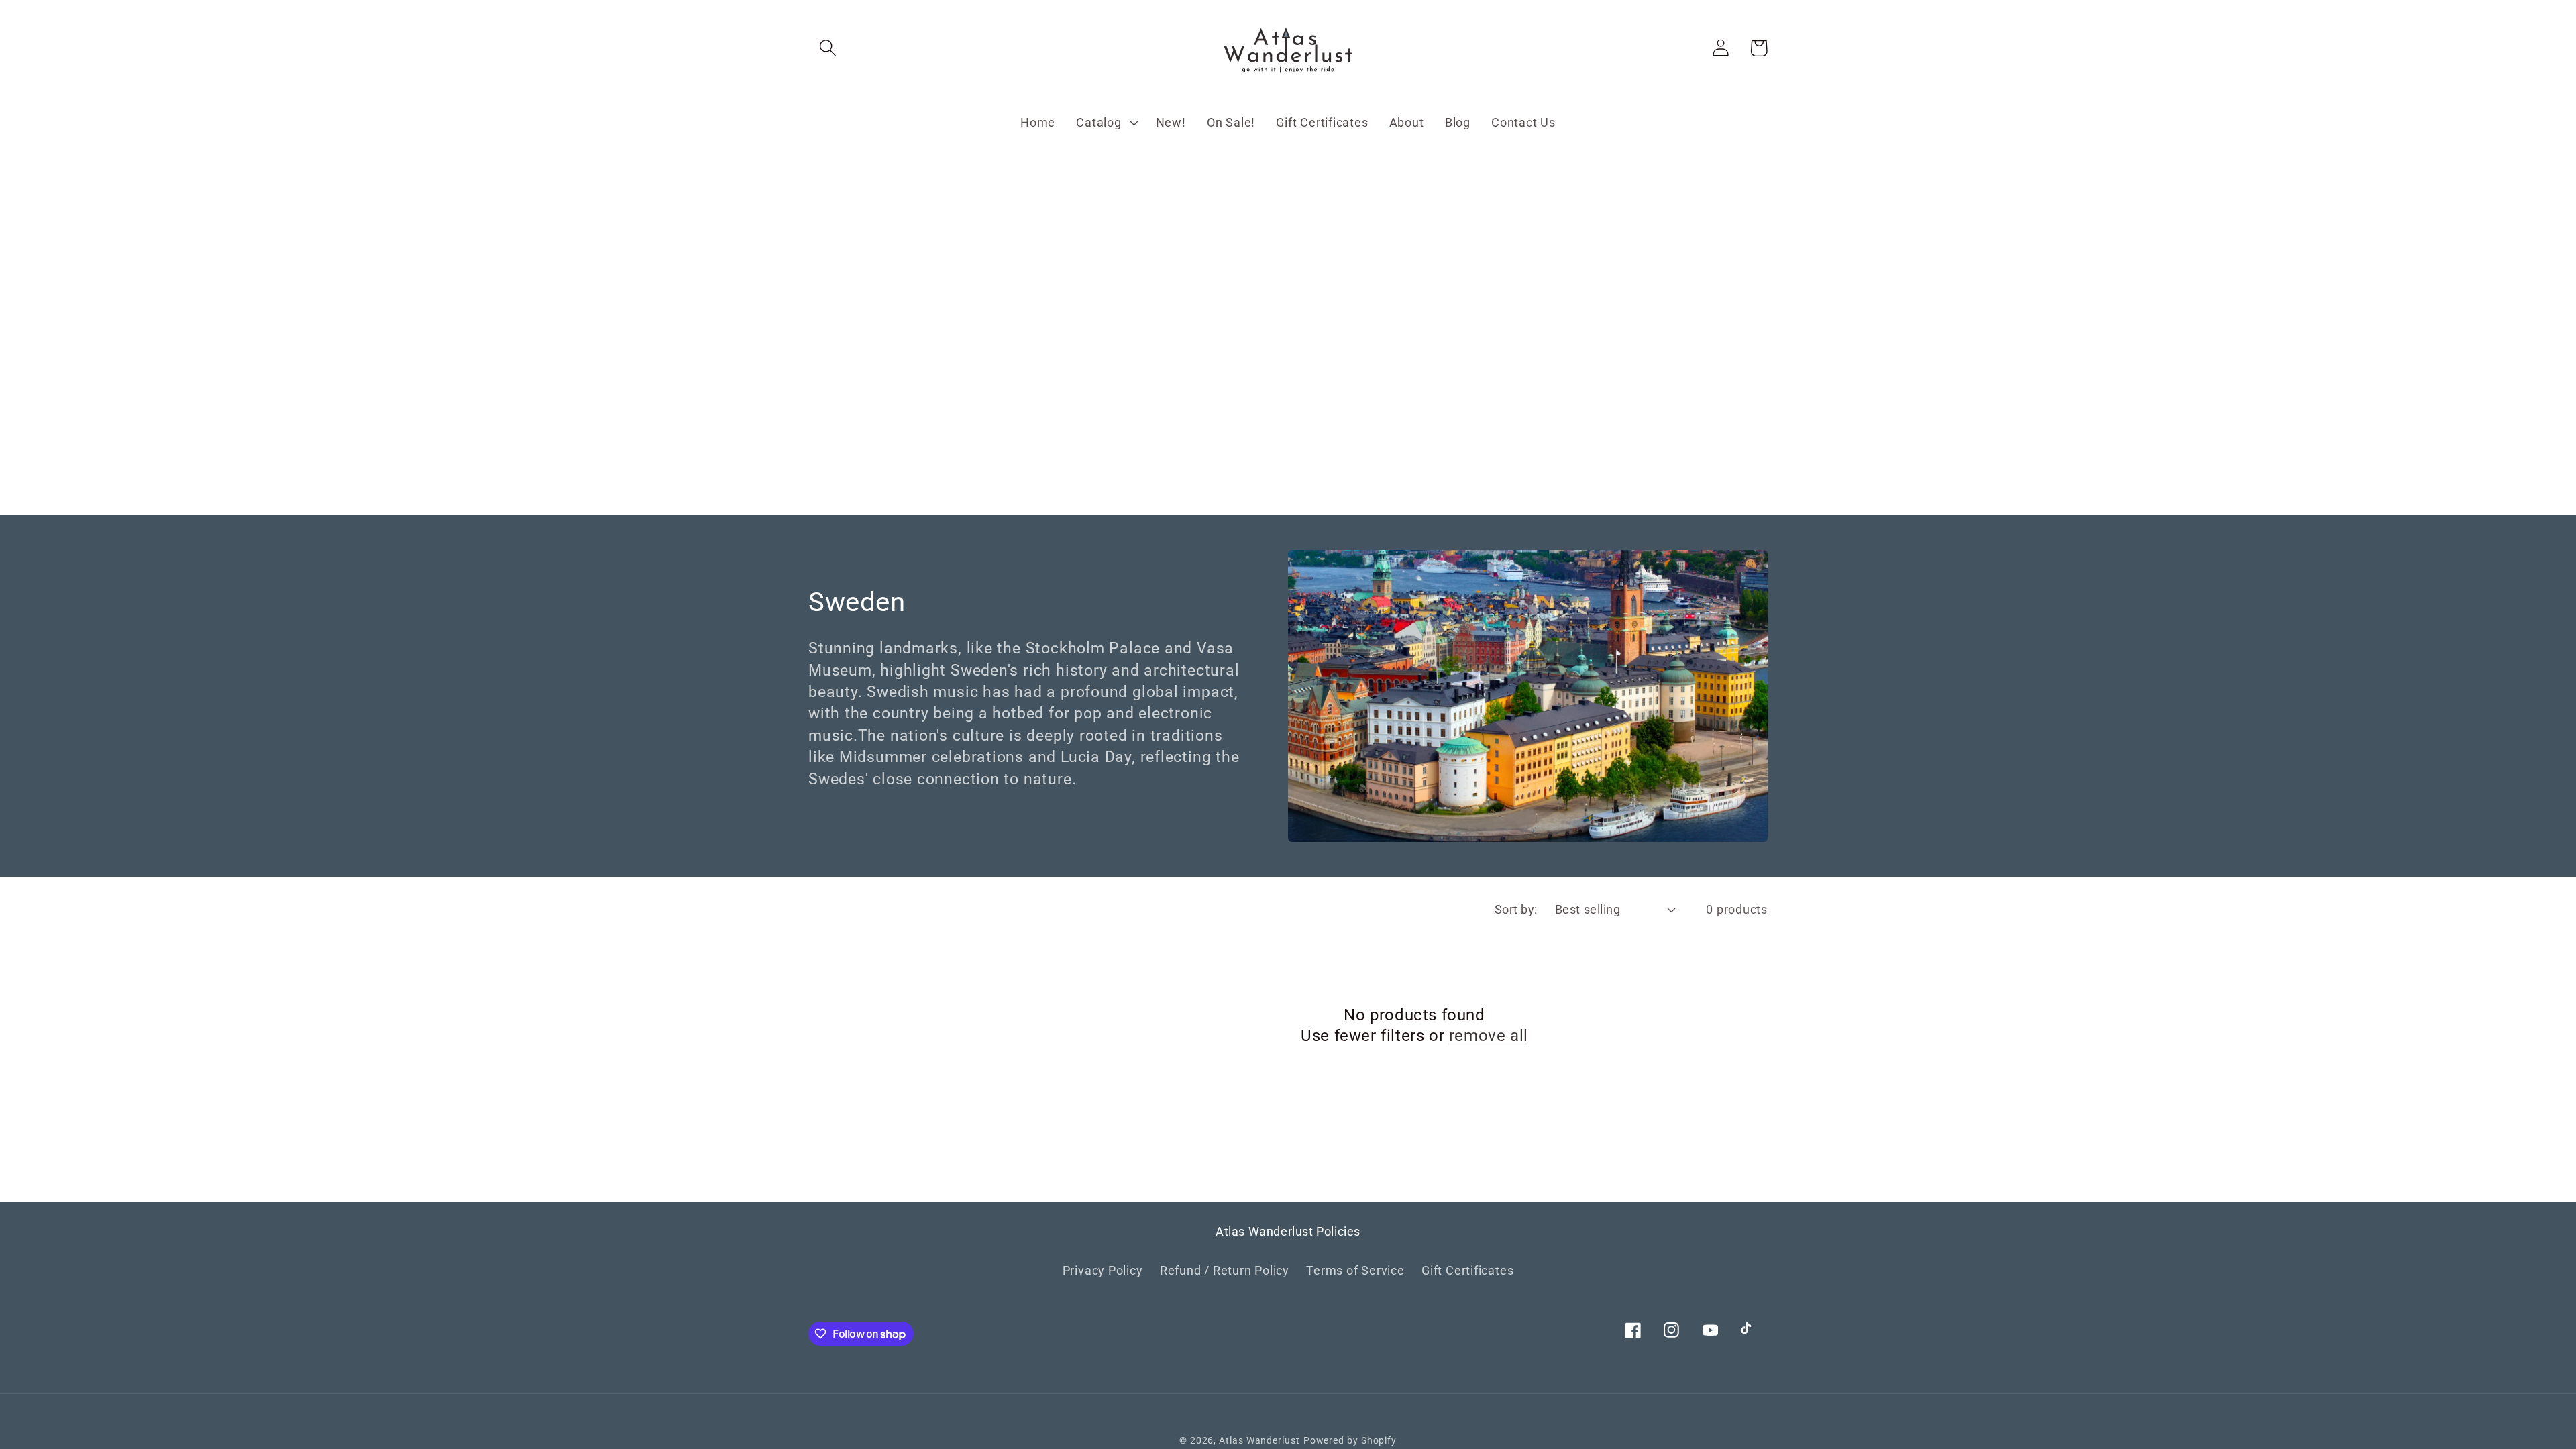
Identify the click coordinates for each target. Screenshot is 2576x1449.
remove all (1489, 1036)
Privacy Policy (1103, 1270)
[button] (827, 48)
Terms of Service (1355, 1270)
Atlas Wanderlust (1259, 1440)
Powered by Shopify (1350, 1440)
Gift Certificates (1467, 1270)
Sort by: (1516, 909)
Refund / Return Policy (1225, 1270)
